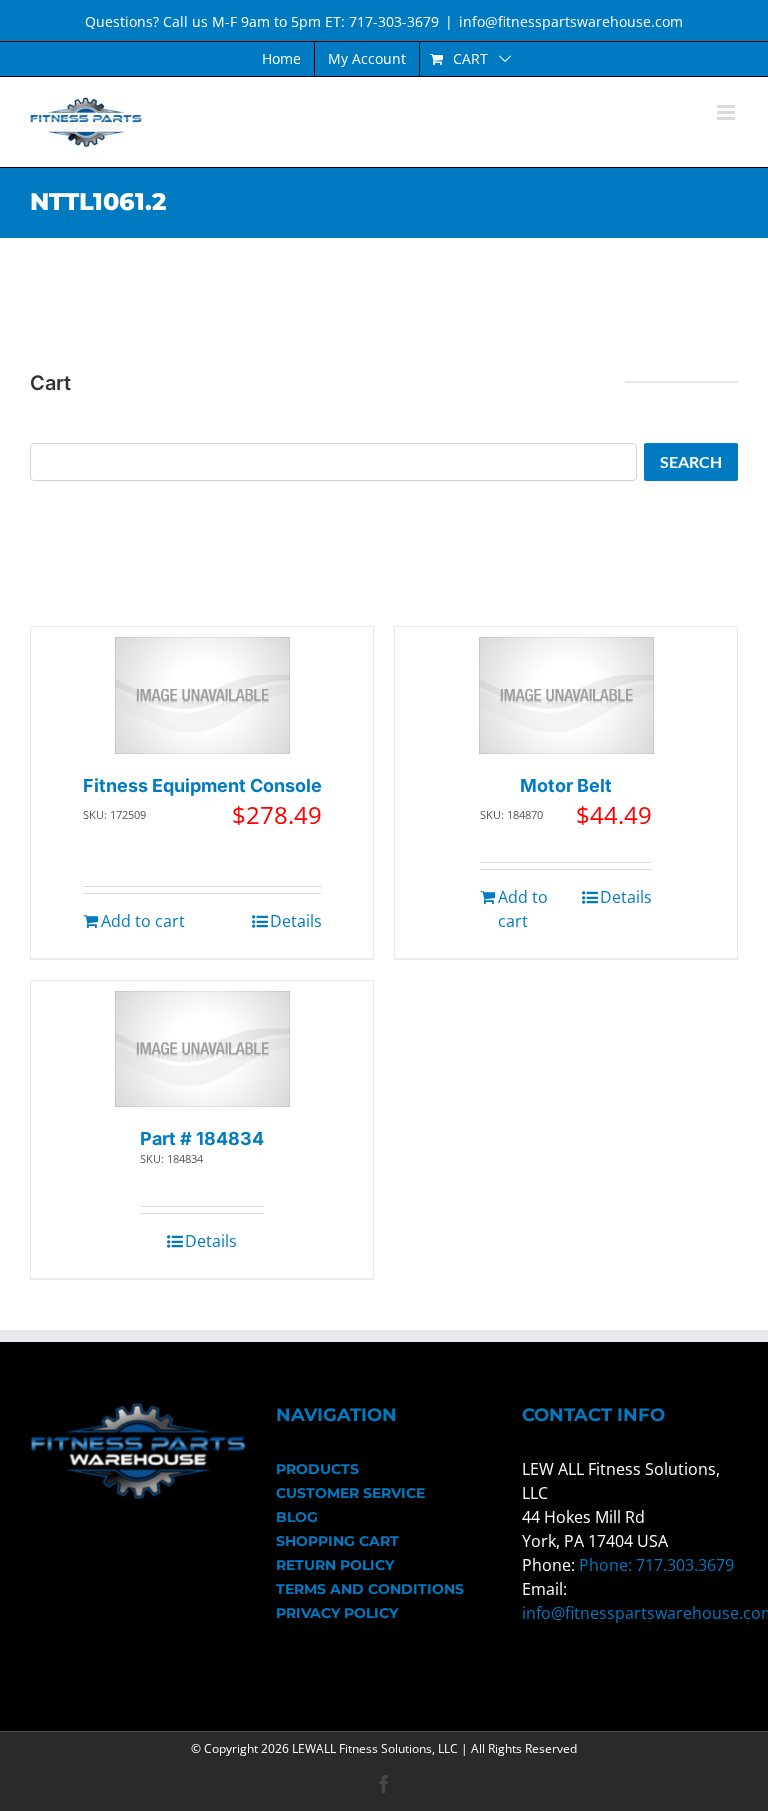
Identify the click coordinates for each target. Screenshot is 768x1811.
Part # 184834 (202, 1138)
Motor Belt (566, 785)
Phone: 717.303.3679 (656, 1565)
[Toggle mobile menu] (727, 112)
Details (296, 921)
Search (691, 461)
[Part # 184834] (202, 1049)
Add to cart (143, 921)
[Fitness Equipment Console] (202, 695)
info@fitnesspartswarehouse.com (571, 21)
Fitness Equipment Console (202, 785)
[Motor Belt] (566, 695)
